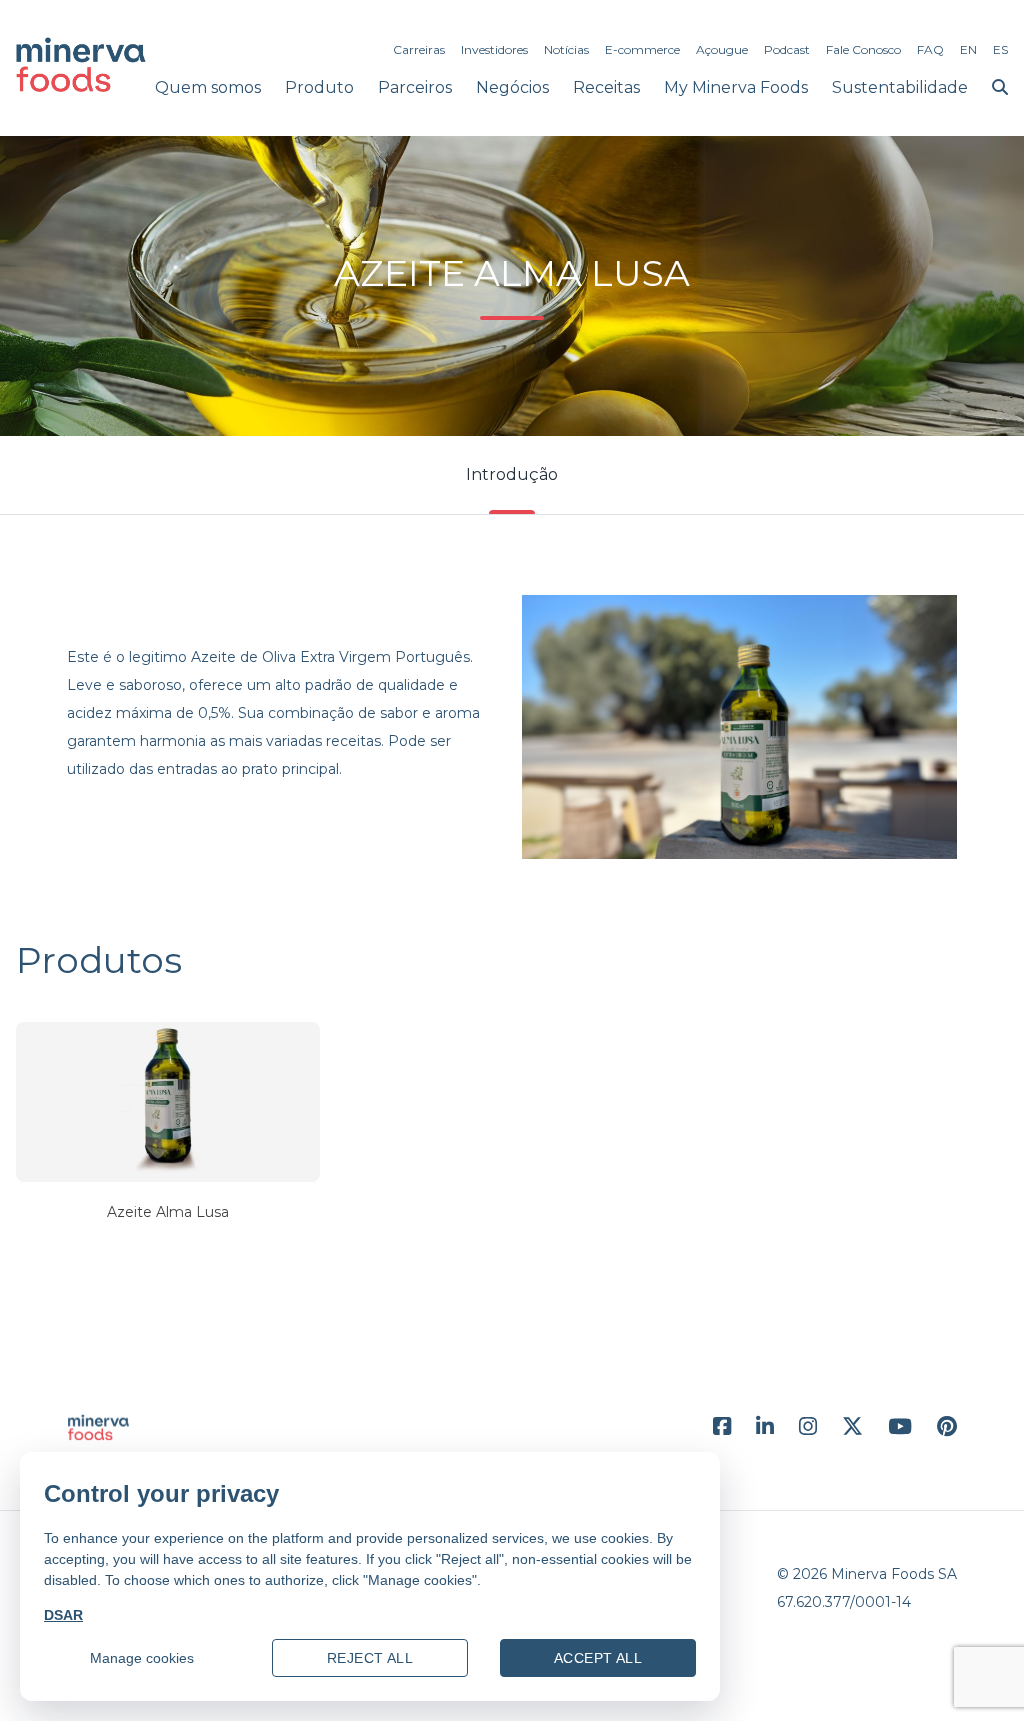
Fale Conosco (863, 49)
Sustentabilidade (900, 87)
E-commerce (642, 49)
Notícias (566, 49)
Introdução (512, 474)
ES (1000, 49)
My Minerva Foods (736, 87)
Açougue (722, 49)
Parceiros (415, 87)
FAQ (930, 49)
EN (968, 49)
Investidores (494, 49)
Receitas (606, 87)
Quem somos (208, 87)
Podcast (787, 49)
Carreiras (419, 49)
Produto (319, 87)
